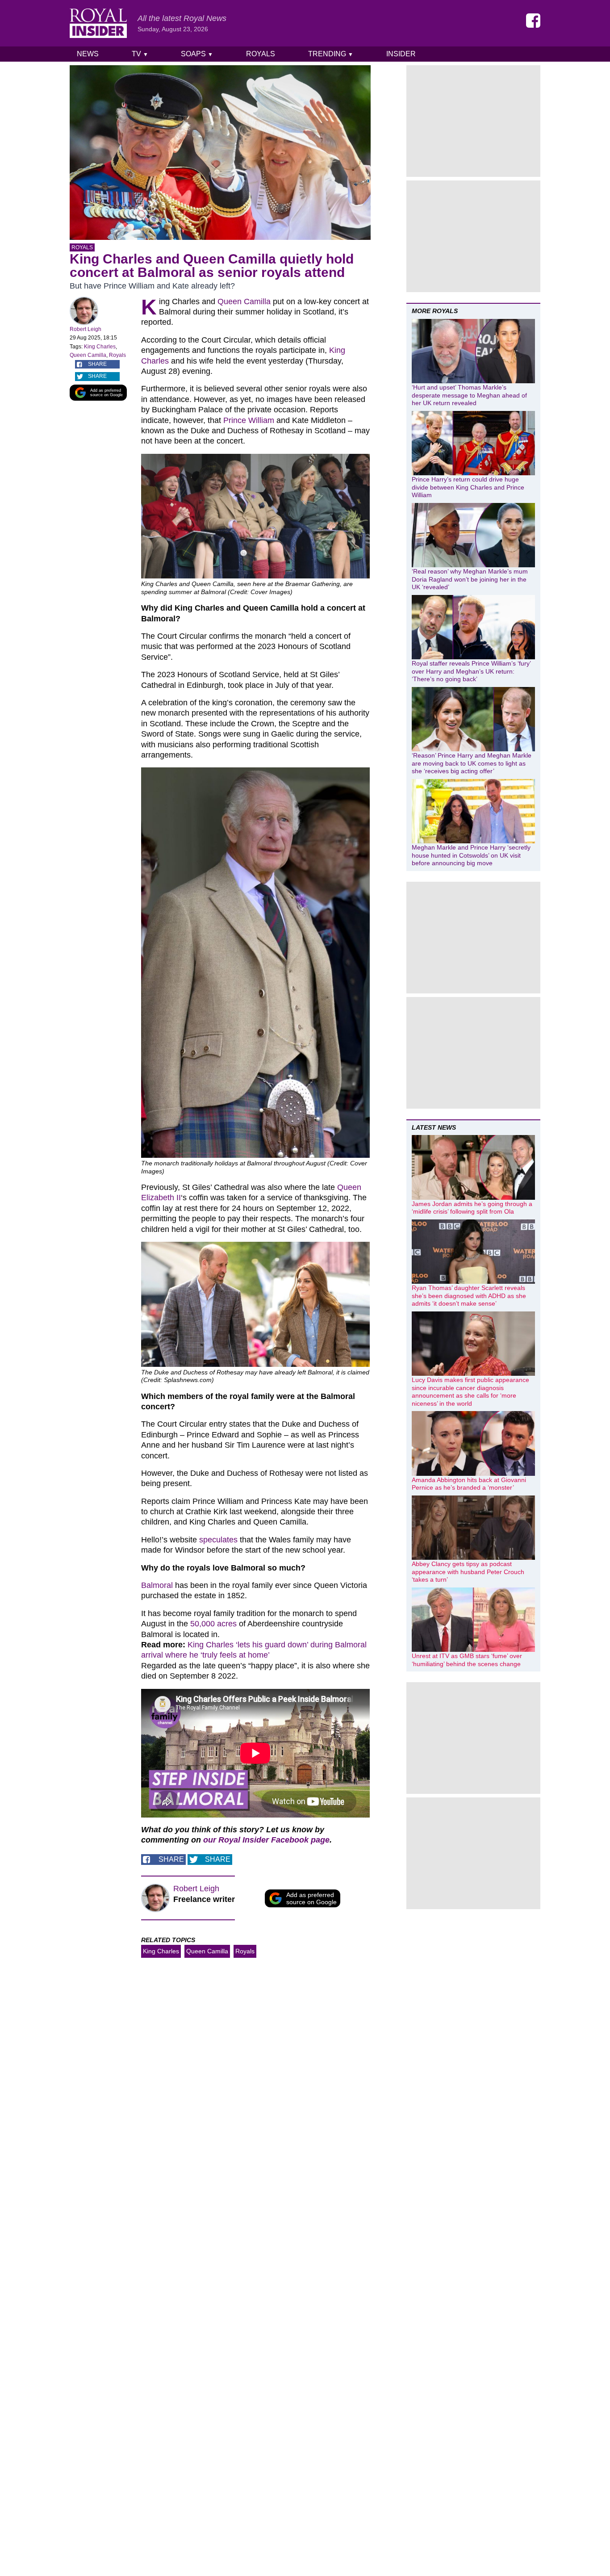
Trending (331, 54)
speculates (218, 1540)
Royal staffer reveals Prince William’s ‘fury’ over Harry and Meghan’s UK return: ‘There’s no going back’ (471, 671)
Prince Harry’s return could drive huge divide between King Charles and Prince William (468, 487)
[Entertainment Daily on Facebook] (533, 21)
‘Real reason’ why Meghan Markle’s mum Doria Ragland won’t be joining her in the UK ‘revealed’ (470, 579)
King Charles (100, 347)
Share (97, 364)
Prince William (249, 420)
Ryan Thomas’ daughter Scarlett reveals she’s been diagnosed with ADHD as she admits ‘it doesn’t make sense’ (469, 1296)
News (88, 54)
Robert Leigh (86, 329)
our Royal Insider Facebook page (266, 1840)
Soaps (197, 54)
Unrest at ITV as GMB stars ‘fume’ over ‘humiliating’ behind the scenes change (467, 1660)
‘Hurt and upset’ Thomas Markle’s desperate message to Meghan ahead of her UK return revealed (469, 395)
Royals (261, 54)
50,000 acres (213, 1624)
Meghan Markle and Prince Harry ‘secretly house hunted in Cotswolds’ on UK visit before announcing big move (471, 855)
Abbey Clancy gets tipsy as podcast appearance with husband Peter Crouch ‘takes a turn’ (468, 1572)
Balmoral (157, 1585)
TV (140, 54)
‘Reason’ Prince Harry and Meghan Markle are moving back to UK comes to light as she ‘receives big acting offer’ (472, 763)
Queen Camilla (88, 355)
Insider (401, 54)
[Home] (98, 23)
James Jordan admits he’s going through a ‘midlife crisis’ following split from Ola (472, 1208)
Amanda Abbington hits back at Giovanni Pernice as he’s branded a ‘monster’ (469, 1484)
